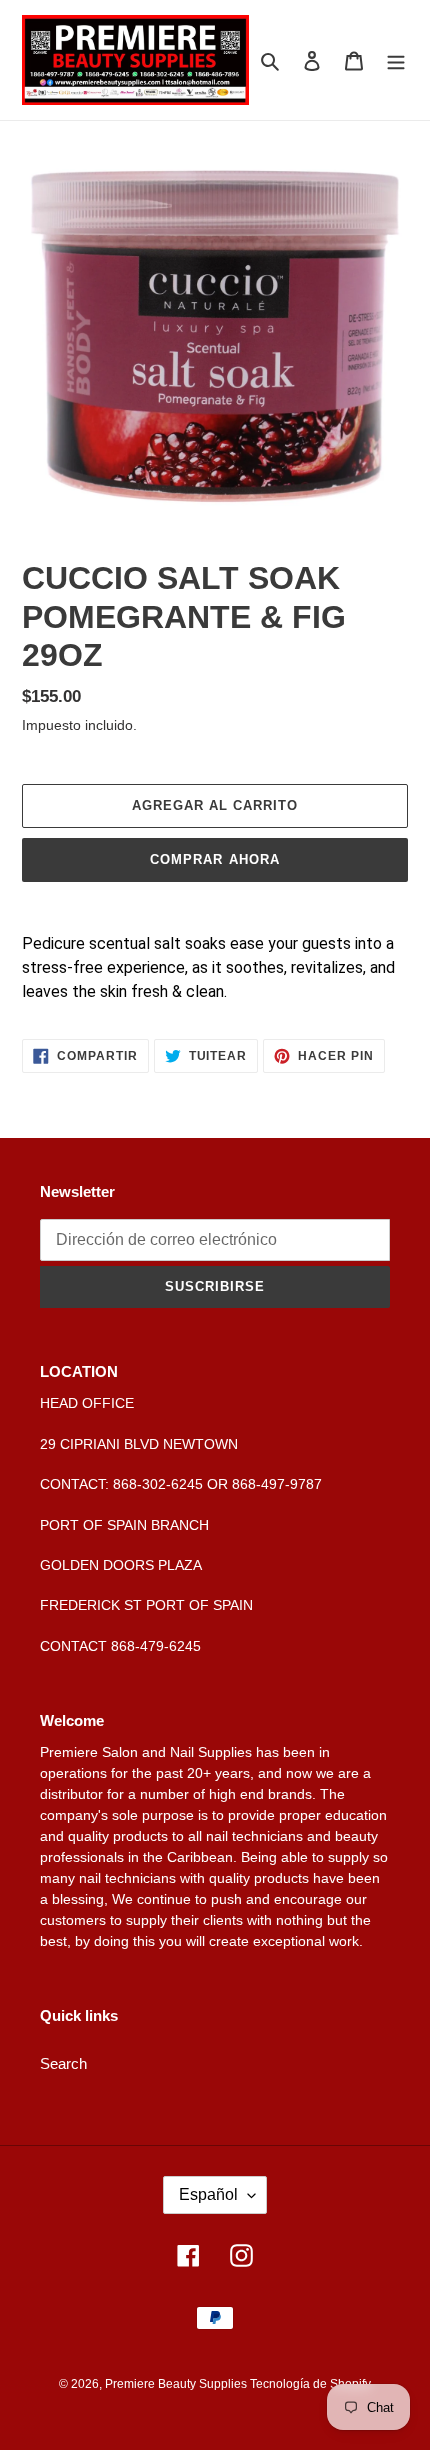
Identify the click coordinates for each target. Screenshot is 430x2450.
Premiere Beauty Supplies (177, 2384)
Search (63, 2063)
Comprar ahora (215, 859)
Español (208, 2194)
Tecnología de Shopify (310, 2384)
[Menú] (396, 60)
